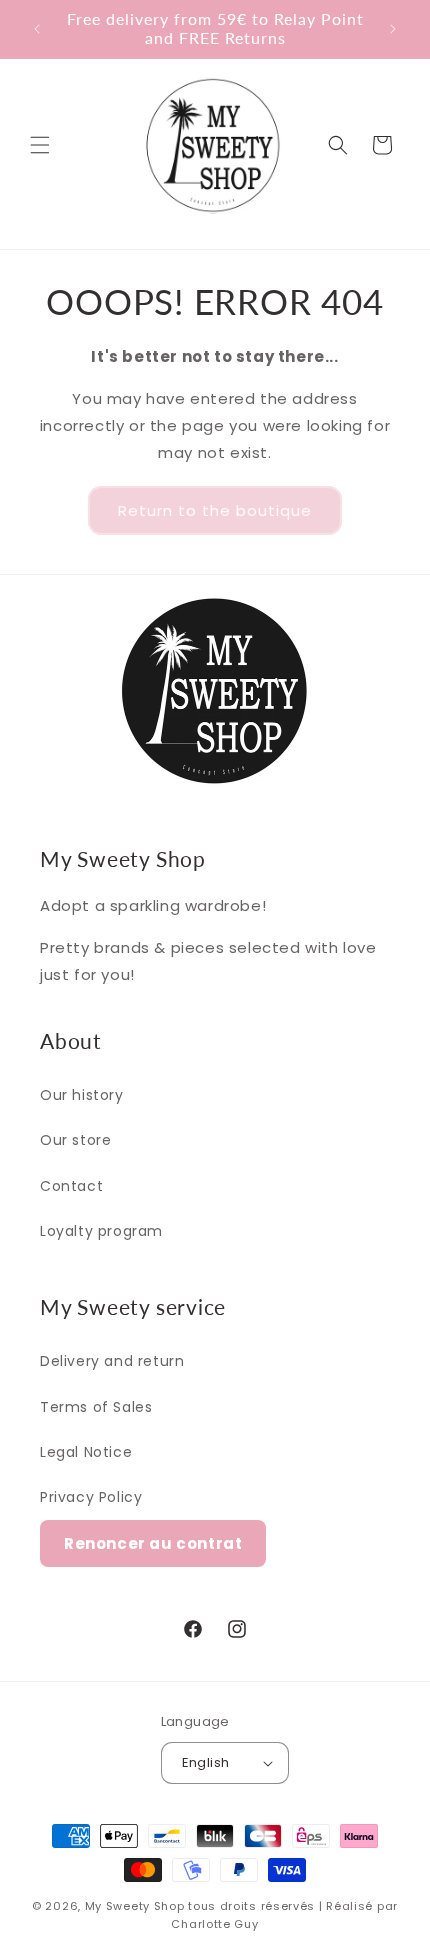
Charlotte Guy (214, 1924)
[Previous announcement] (37, 29)
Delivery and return (112, 1361)
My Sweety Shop (135, 1906)
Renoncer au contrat (153, 1543)
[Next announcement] (393, 29)
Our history (82, 1095)
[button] (40, 145)
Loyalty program (101, 1231)
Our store (75, 1140)
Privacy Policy (91, 1497)
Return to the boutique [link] (215, 510)
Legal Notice (86, 1452)
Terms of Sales (96, 1407)
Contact (71, 1186)
